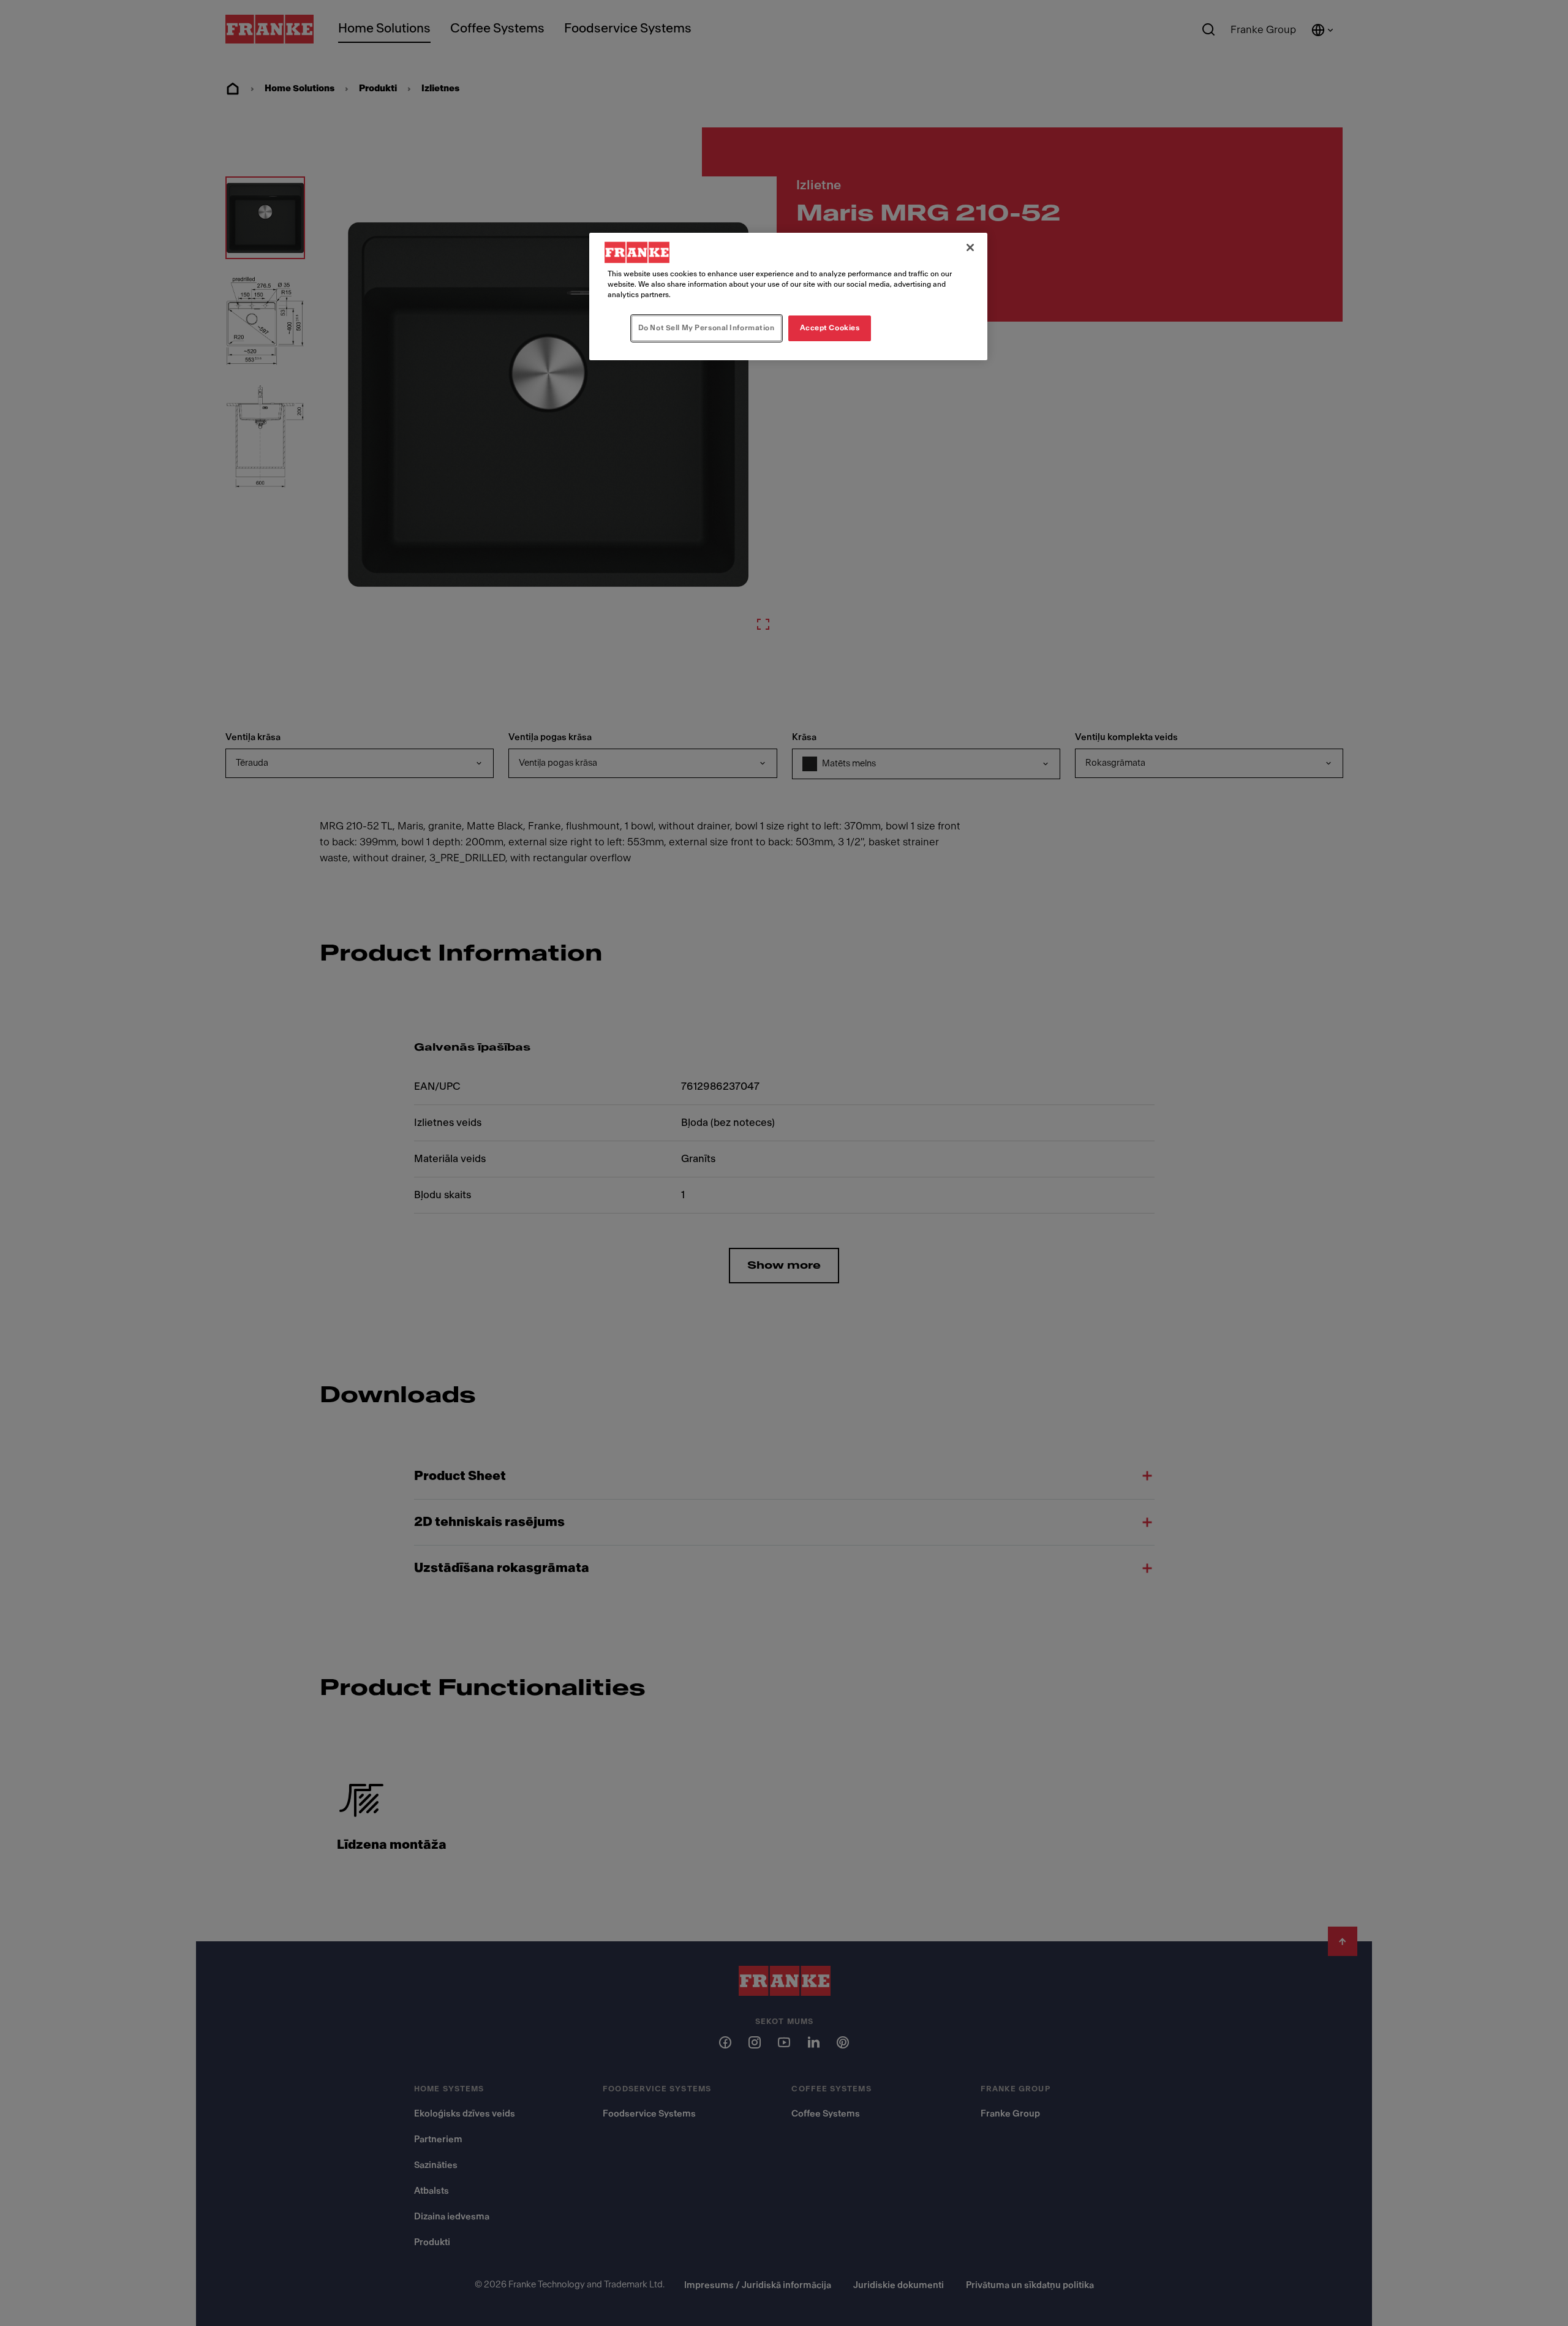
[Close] (970, 247)
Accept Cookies (830, 328)
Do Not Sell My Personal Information (707, 328)
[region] (788, 296)
